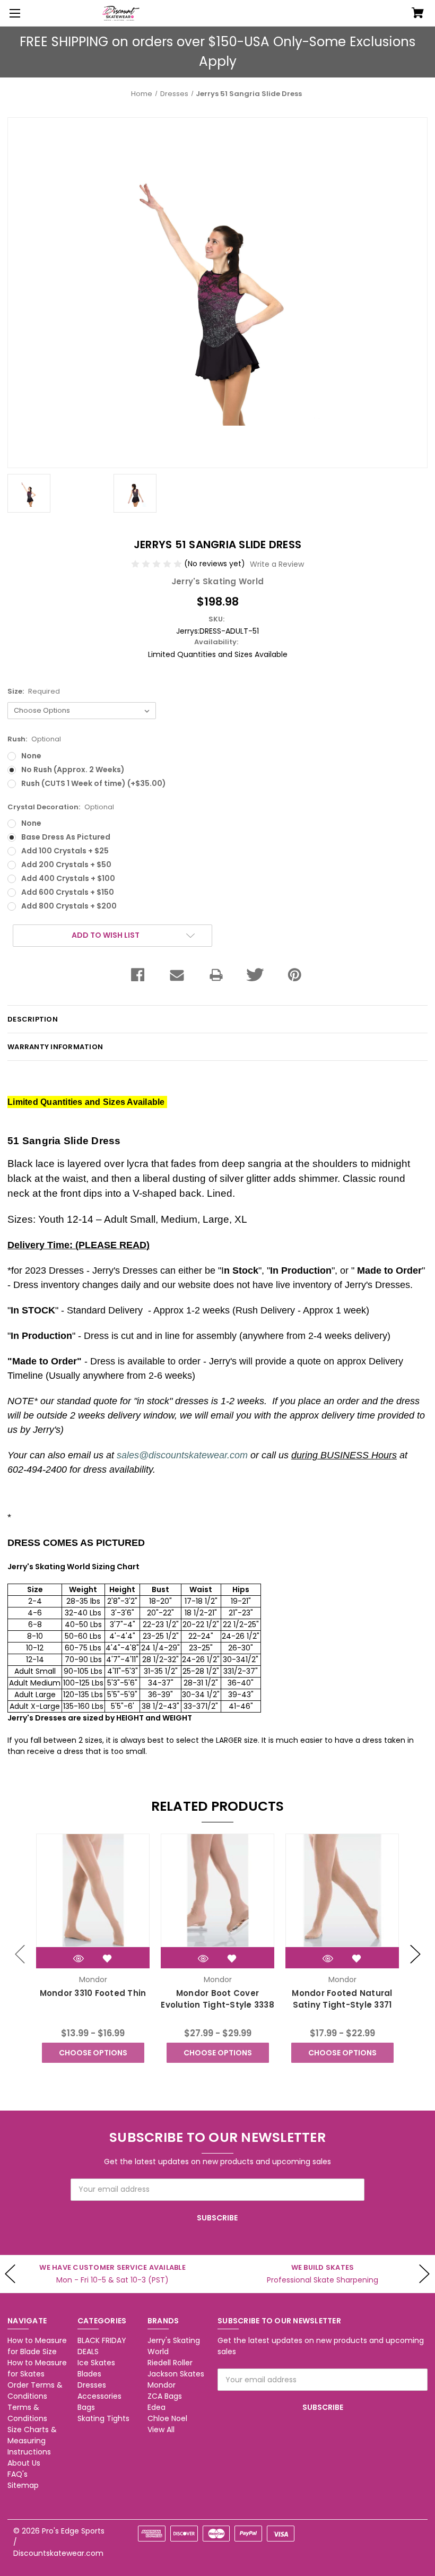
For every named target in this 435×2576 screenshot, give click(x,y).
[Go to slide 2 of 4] (415, 1954)
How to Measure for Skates (37, 2368)
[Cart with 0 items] (418, 14)
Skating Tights (103, 2418)
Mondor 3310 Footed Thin (93, 1993)
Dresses (92, 2385)
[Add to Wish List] (107, 1959)
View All (161, 2430)
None (31, 756)
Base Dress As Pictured (66, 837)
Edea (156, 2407)
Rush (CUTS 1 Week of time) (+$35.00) (94, 783)
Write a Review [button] (277, 564)
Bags (86, 2407)
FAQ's (18, 2474)
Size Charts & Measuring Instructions (32, 2441)
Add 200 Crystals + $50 (66, 865)
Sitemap (23, 2485)
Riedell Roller (170, 2363)
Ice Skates (96, 2363)
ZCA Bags (165, 2396)
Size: (34, 691)
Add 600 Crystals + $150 (68, 892)
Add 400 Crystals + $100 (68, 878)
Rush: (34, 739)
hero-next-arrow (424, 2274)
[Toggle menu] (13, 13)
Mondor (162, 2385)
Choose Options (93, 2053)
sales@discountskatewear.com (182, 1455)
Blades (89, 2374)
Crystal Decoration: (61, 807)
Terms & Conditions (27, 2413)
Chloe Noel (167, 2418)
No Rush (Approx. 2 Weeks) (73, 770)
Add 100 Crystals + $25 (65, 851)
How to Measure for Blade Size (37, 2346)
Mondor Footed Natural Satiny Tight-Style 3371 (342, 1999)
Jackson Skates (176, 2374)
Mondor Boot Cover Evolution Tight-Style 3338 (217, 1999)
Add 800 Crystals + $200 (69, 906)
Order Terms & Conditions (35, 2391)
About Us (24, 2463)
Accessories (99, 2396)
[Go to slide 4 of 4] (20, 1954)
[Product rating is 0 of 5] (158, 564)
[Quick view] (79, 1959)
